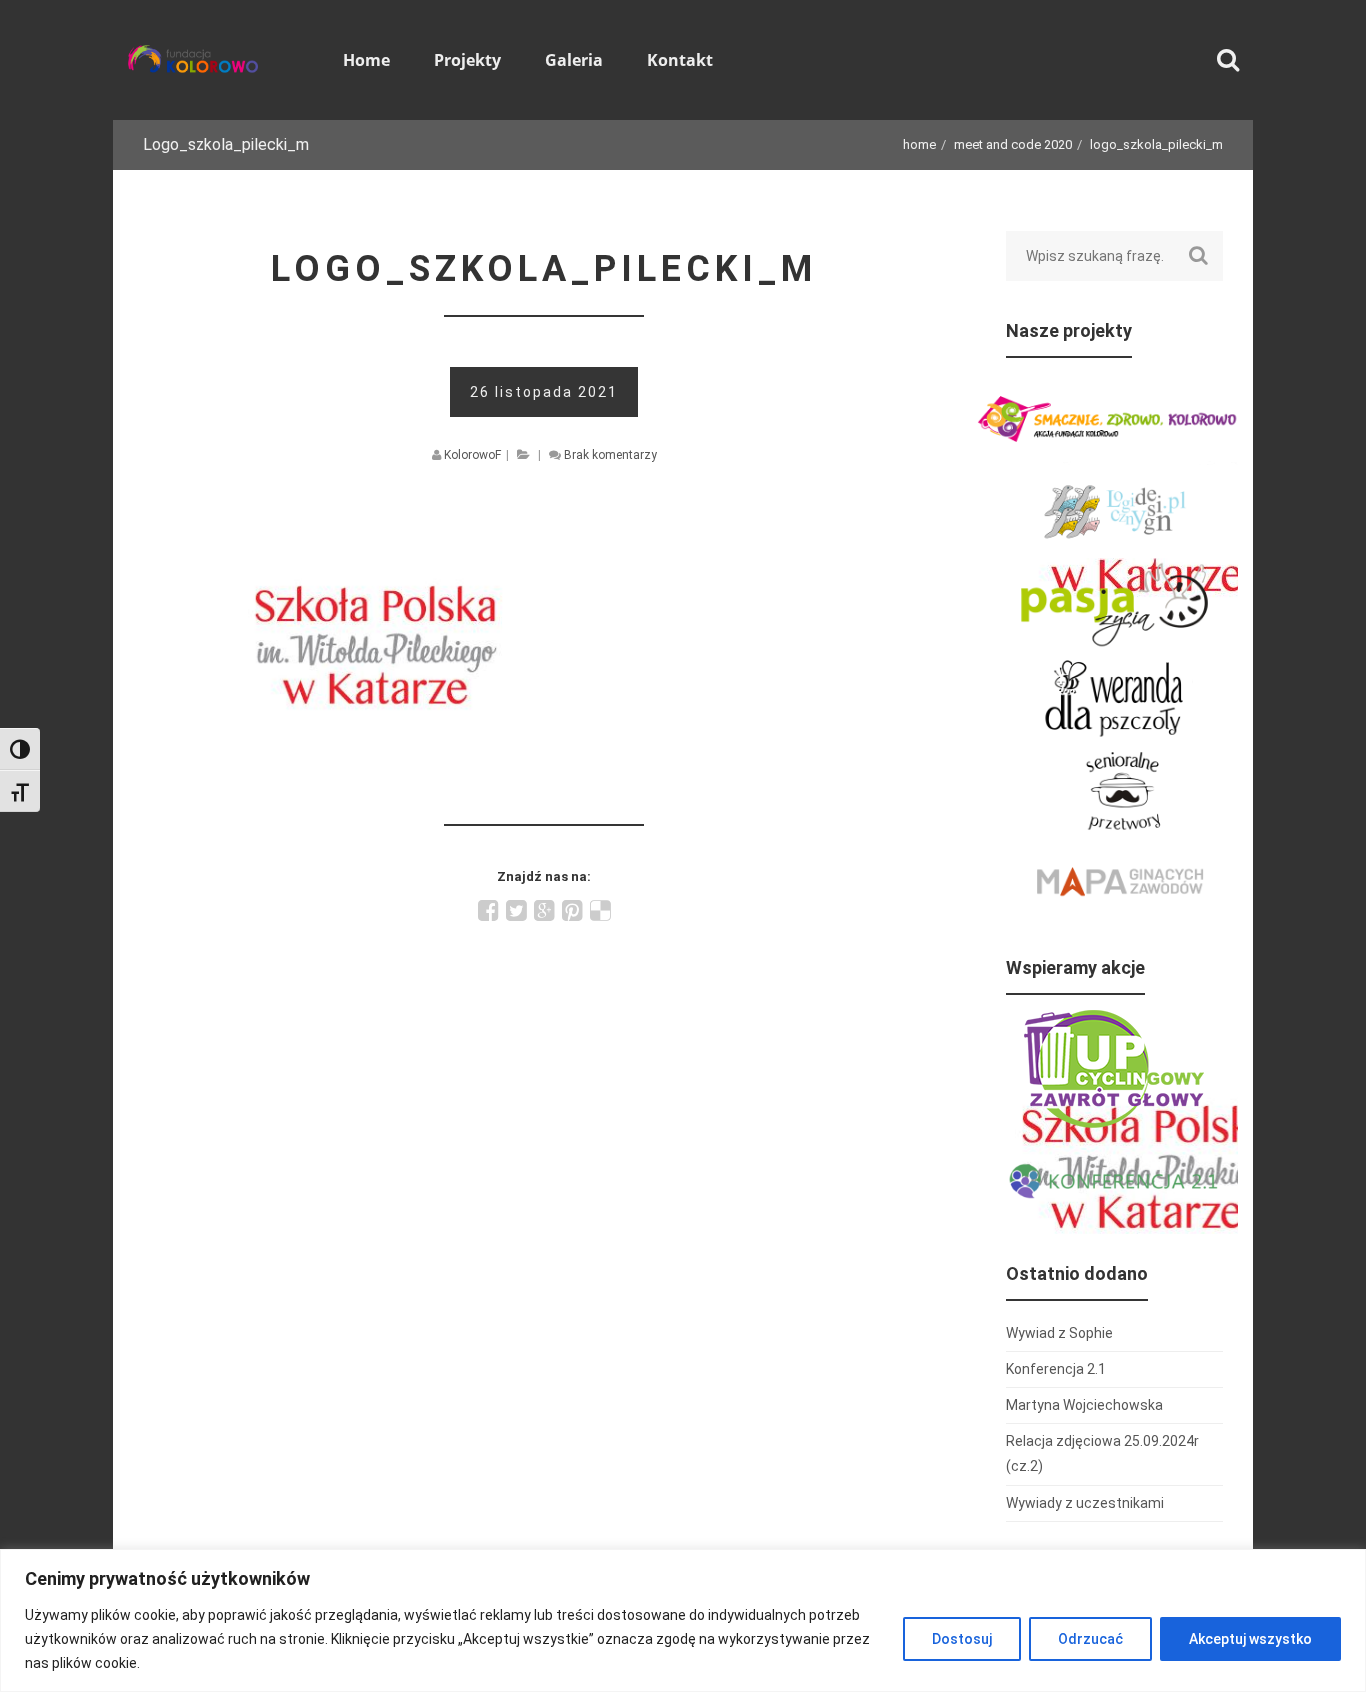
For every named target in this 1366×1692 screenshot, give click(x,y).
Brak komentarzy (610, 455)
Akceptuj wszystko (1250, 1639)
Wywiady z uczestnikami (1085, 1503)
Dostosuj (962, 1639)
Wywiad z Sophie (1059, 1333)
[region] (683, 1620)
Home (919, 144)
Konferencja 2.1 (1056, 1369)
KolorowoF (472, 455)
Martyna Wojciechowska (1084, 1405)
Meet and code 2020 (1013, 144)
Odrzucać (1090, 1639)
